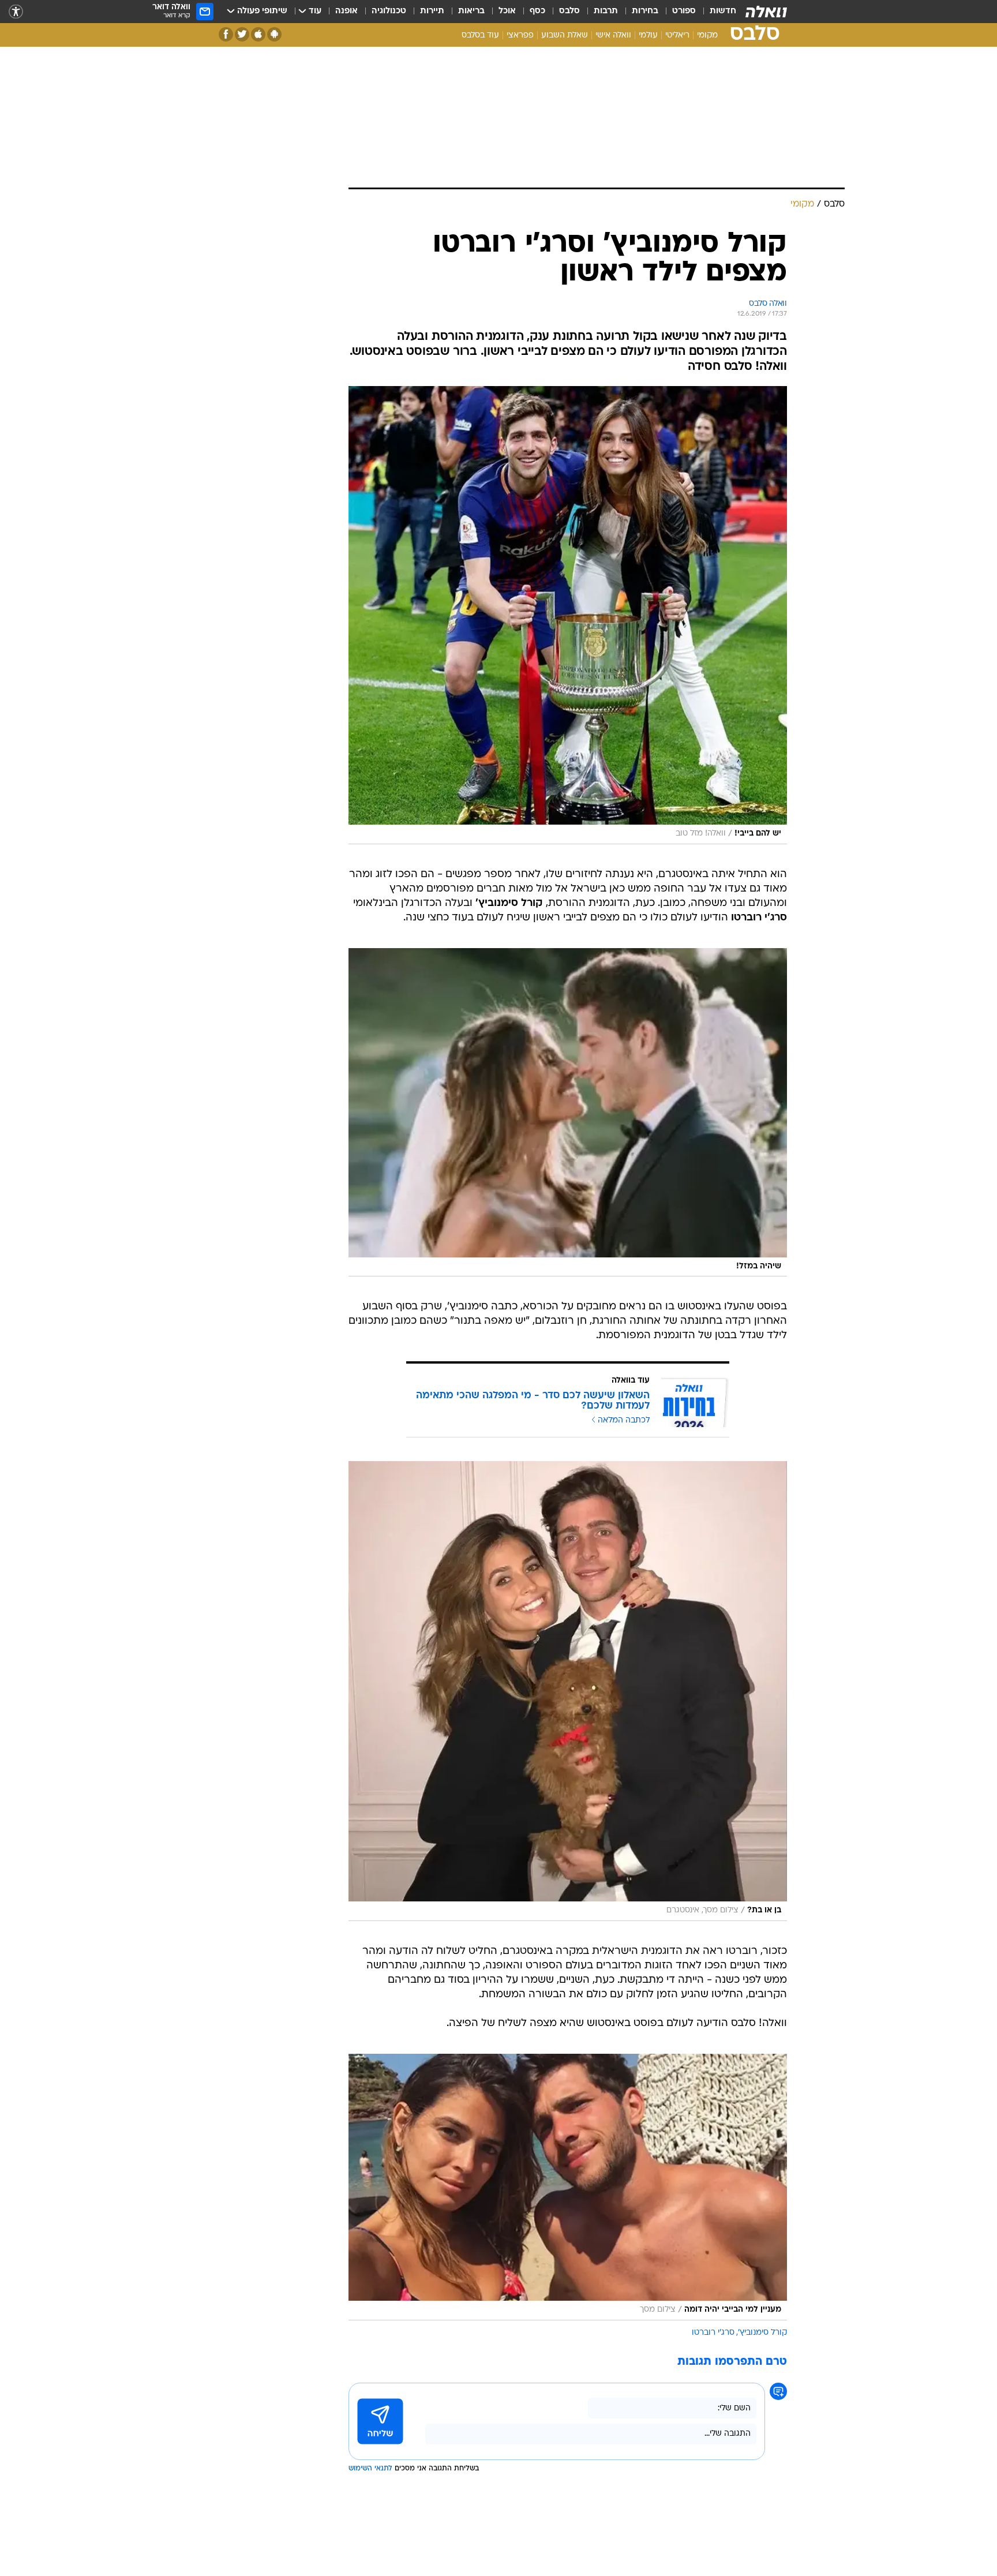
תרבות (606, 11)
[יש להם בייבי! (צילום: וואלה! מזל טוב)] (568, 615)
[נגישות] (16, 12)
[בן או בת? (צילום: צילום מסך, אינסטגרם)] (568, 1691)
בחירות (645, 11)
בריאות (471, 11)
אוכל (507, 11)
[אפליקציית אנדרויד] (274, 34)
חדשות (723, 11)
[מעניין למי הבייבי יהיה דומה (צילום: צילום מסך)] (568, 2187)
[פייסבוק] (226, 34)
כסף (537, 11)
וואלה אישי (613, 35)
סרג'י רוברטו (713, 2333)
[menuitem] (716, 12)
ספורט (684, 11)
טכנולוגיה (389, 11)
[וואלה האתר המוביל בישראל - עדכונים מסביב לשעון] (766, 12)
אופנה (346, 11)
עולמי (648, 35)
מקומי (707, 35)
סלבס (569, 11)
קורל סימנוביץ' (762, 2333)
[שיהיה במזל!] (568, 1113)
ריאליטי (677, 35)
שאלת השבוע (565, 35)
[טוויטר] (242, 34)
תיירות (432, 11)
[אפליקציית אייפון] (258, 34)
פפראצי (520, 35)
